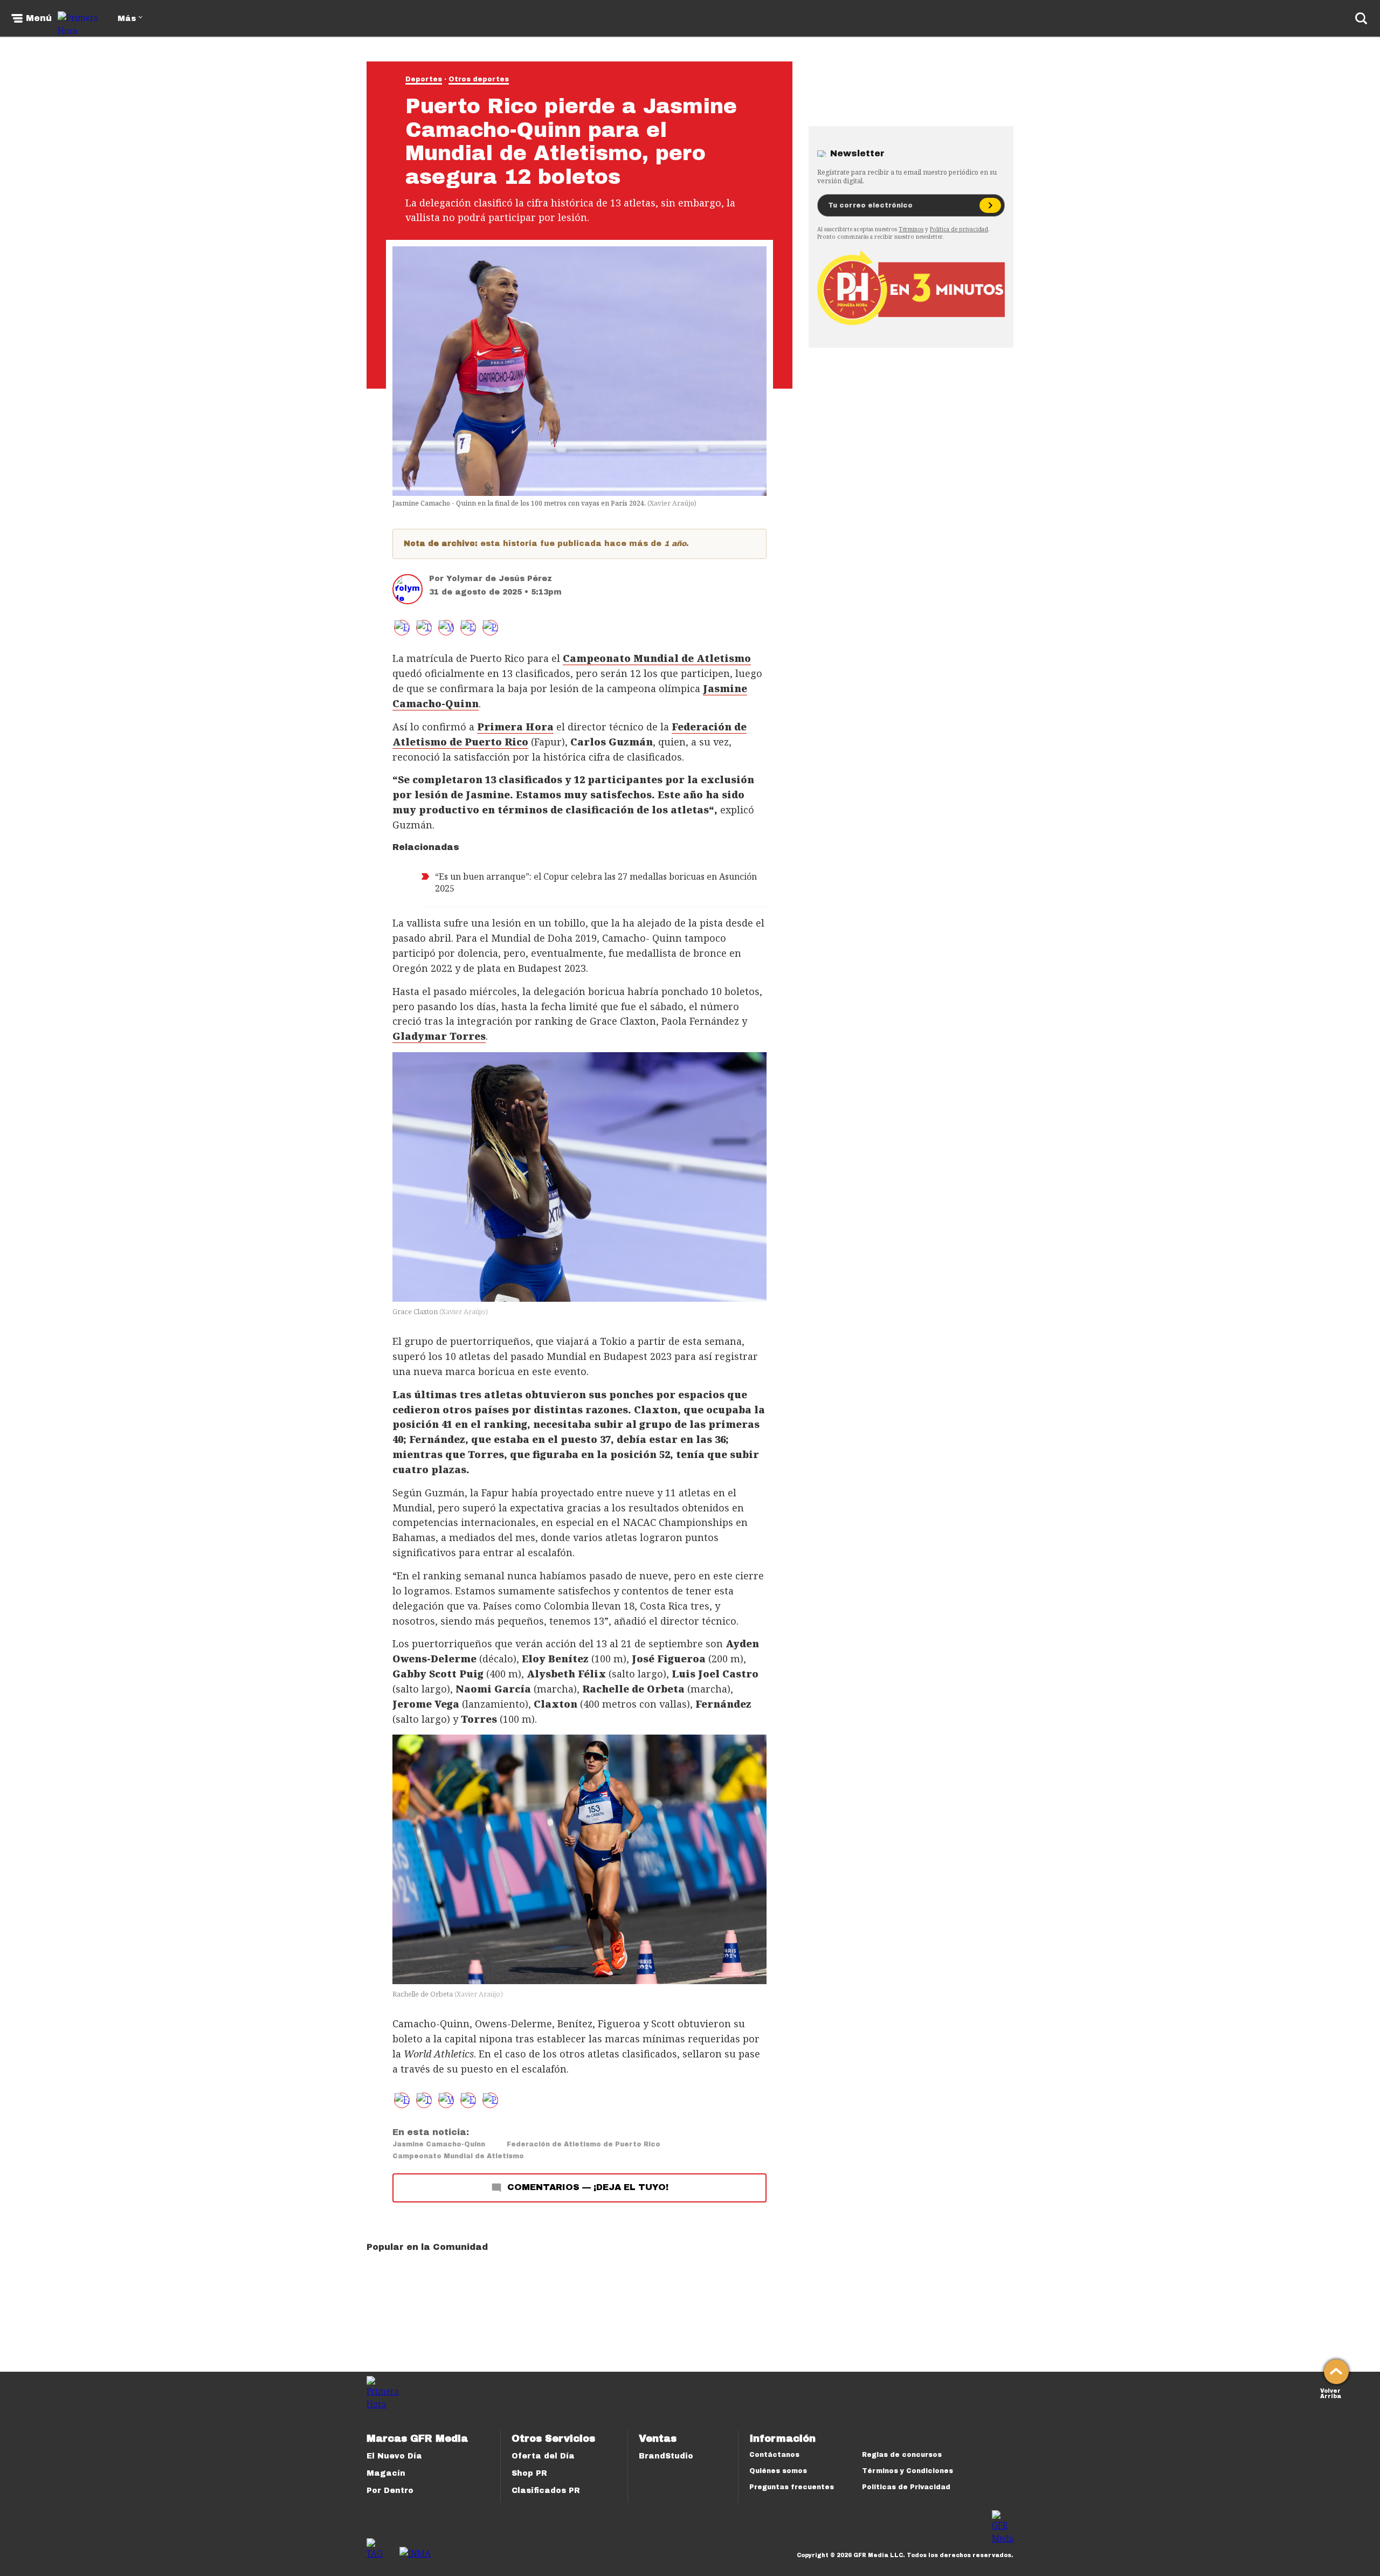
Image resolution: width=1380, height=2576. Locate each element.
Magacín (386, 2473)
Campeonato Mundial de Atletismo (458, 2156)
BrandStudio (666, 2456)
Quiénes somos (778, 2471)
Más (127, 19)
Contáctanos (774, 2455)
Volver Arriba (1331, 2392)
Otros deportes (479, 79)
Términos (911, 229)
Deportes (424, 79)
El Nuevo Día (394, 2456)
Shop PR (529, 2473)
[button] (424, 628)
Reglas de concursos (902, 2455)
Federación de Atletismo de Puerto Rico (584, 2144)
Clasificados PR (546, 2491)
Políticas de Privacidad (906, 2487)
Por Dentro (390, 2491)
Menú (39, 18)
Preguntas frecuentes (792, 2487)
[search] (1361, 18)
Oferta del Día (543, 2456)
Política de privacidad (959, 229)
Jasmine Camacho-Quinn (439, 2144)
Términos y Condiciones (908, 2471)
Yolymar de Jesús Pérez (499, 579)
